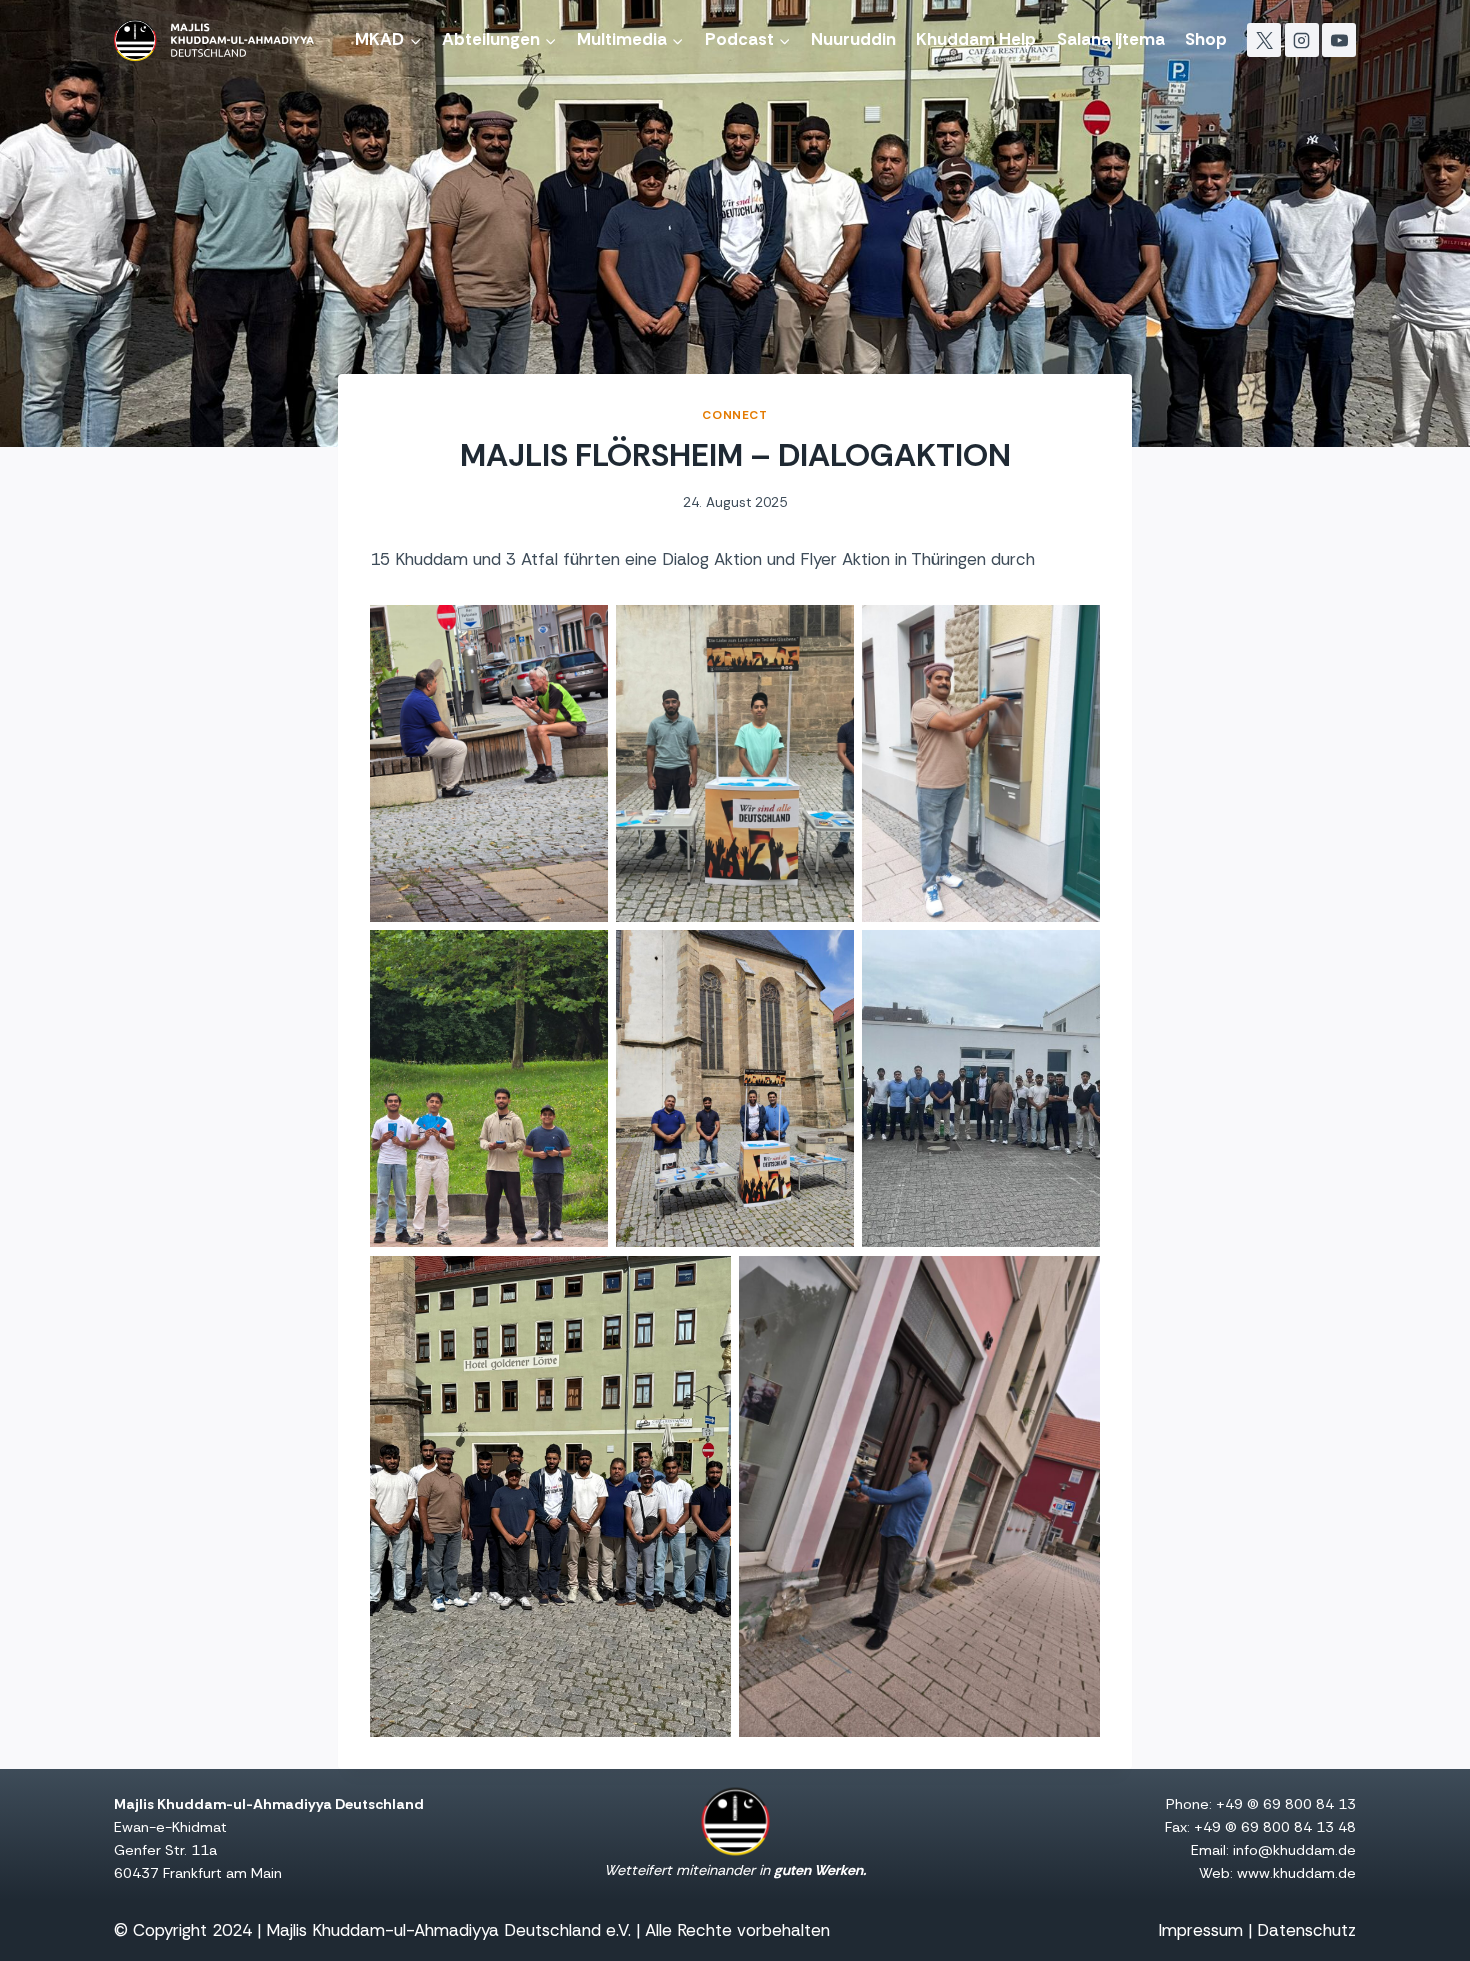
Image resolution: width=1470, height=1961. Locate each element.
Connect (734, 415)
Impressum (1200, 1930)
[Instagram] (1302, 40)
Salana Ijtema (1111, 39)
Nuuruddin (853, 39)
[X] (1264, 40)
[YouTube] (1339, 40)
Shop (1206, 39)
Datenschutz (1306, 1930)
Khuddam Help (976, 39)
